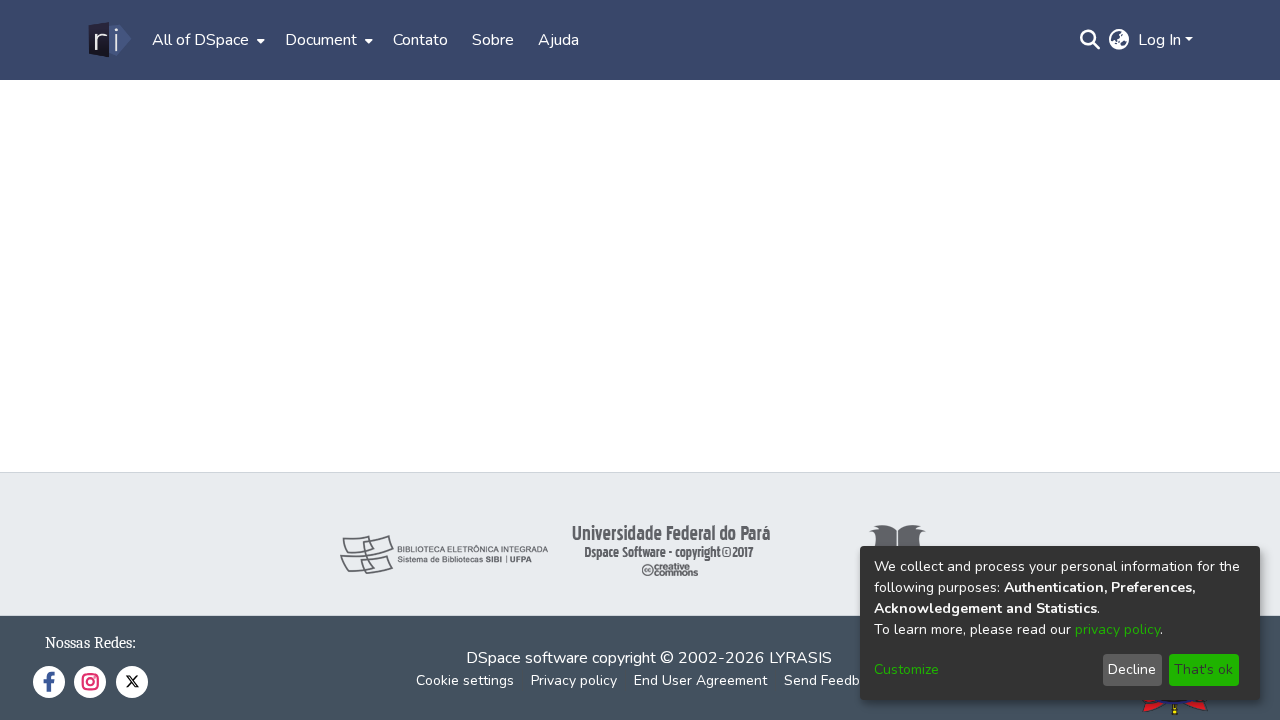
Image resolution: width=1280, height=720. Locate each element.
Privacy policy (574, 680)
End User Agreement (700, 680)
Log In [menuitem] (1159, 40)
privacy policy (1117, 629)
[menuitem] (206, 40)
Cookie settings (465, 680)
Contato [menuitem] (420, 40)
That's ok (1203, 669)
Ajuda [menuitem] (558, 40)
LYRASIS (800, 658)
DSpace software (527, 658)
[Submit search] (1090, 40)
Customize (906, 669)
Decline (1132, 669)
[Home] (108, 40)
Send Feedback (833, 680)
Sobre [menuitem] (493, 40)
